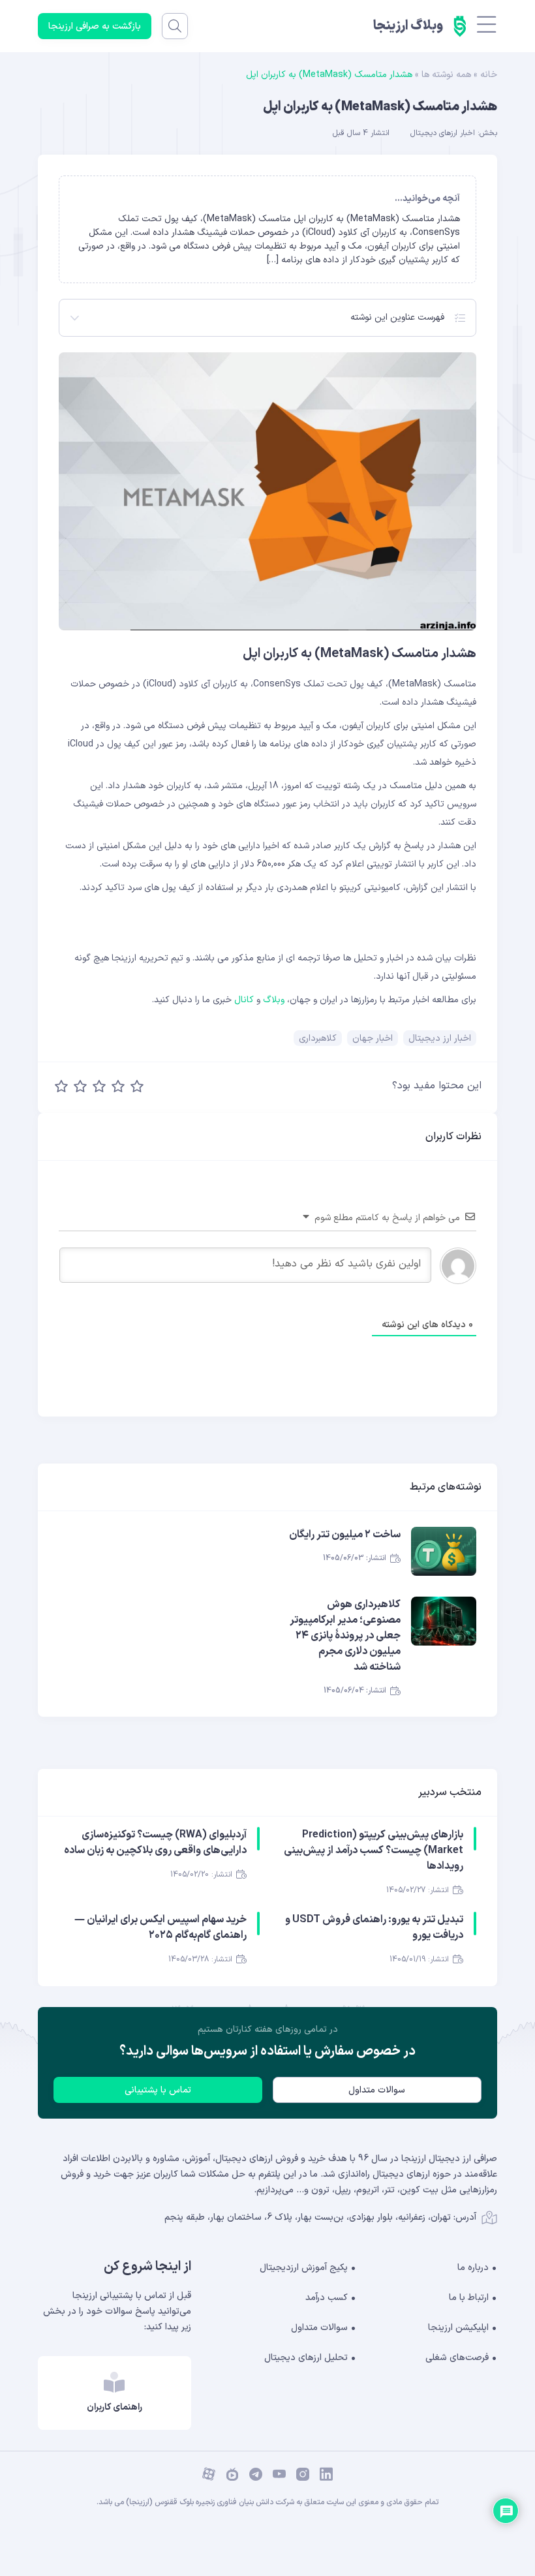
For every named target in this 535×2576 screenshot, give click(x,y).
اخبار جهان (373, 1038)
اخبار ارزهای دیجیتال (443, 133)
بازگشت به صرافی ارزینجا (95, 26)
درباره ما (473, 2268)
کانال (244, 1000)
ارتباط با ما (469, 2298)
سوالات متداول (377, 2090)
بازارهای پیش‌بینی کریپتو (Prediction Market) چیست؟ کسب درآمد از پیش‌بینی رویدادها (374, 1850)
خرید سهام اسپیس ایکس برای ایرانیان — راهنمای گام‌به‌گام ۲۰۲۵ (160, 1927)
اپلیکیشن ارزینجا (458, 2328)
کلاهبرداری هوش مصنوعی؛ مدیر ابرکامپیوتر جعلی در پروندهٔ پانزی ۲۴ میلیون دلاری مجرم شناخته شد (345, 1636)
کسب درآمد (327, 2298)
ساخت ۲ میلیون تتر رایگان (345, 1535)
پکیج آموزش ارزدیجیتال (304, 2268)
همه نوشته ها (446, 75)
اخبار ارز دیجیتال (440, 1038)
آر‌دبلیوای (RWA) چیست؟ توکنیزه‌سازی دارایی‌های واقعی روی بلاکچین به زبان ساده (155, 1843)
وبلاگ (274, 1000)
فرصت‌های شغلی (457, 2358)
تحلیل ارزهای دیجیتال (306, 2358)
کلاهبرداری (318, 1038)
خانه (489, 75)
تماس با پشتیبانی (158, 2090)
